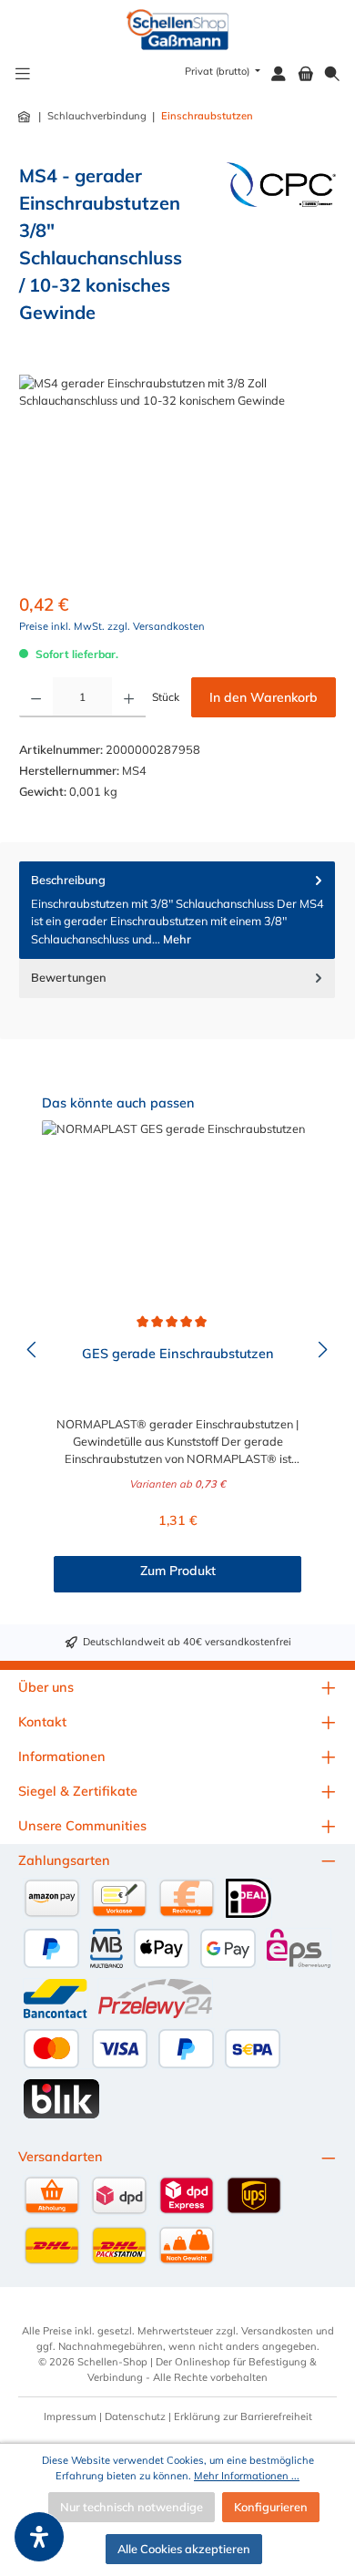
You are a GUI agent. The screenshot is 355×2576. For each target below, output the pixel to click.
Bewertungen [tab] (69, 977)
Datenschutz (135, 2416)
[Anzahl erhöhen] (129, 697)
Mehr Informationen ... (247, 2476)
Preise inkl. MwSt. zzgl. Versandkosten (112, 626)
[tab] (177, 910)
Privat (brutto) (218, 71)
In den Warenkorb (264, 697)
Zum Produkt (178, 1571)
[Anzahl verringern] (36, 697)
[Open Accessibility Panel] (39, 2537)
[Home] (25, 117)
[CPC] (281, 250)
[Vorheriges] (33, 1350)
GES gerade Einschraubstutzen (178, 1354)
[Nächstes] (322, 1350)
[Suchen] (332, 74)
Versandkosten (277, 2331)
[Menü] (23, 74)
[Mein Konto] (279, 74)
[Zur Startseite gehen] (178, 30)
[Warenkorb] (306, 74)
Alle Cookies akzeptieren (184, 2549)
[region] (177, 477)
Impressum (70, 2416)
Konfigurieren (271, 2507)
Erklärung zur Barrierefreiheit (243, 2416)
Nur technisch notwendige (132, 2507)
